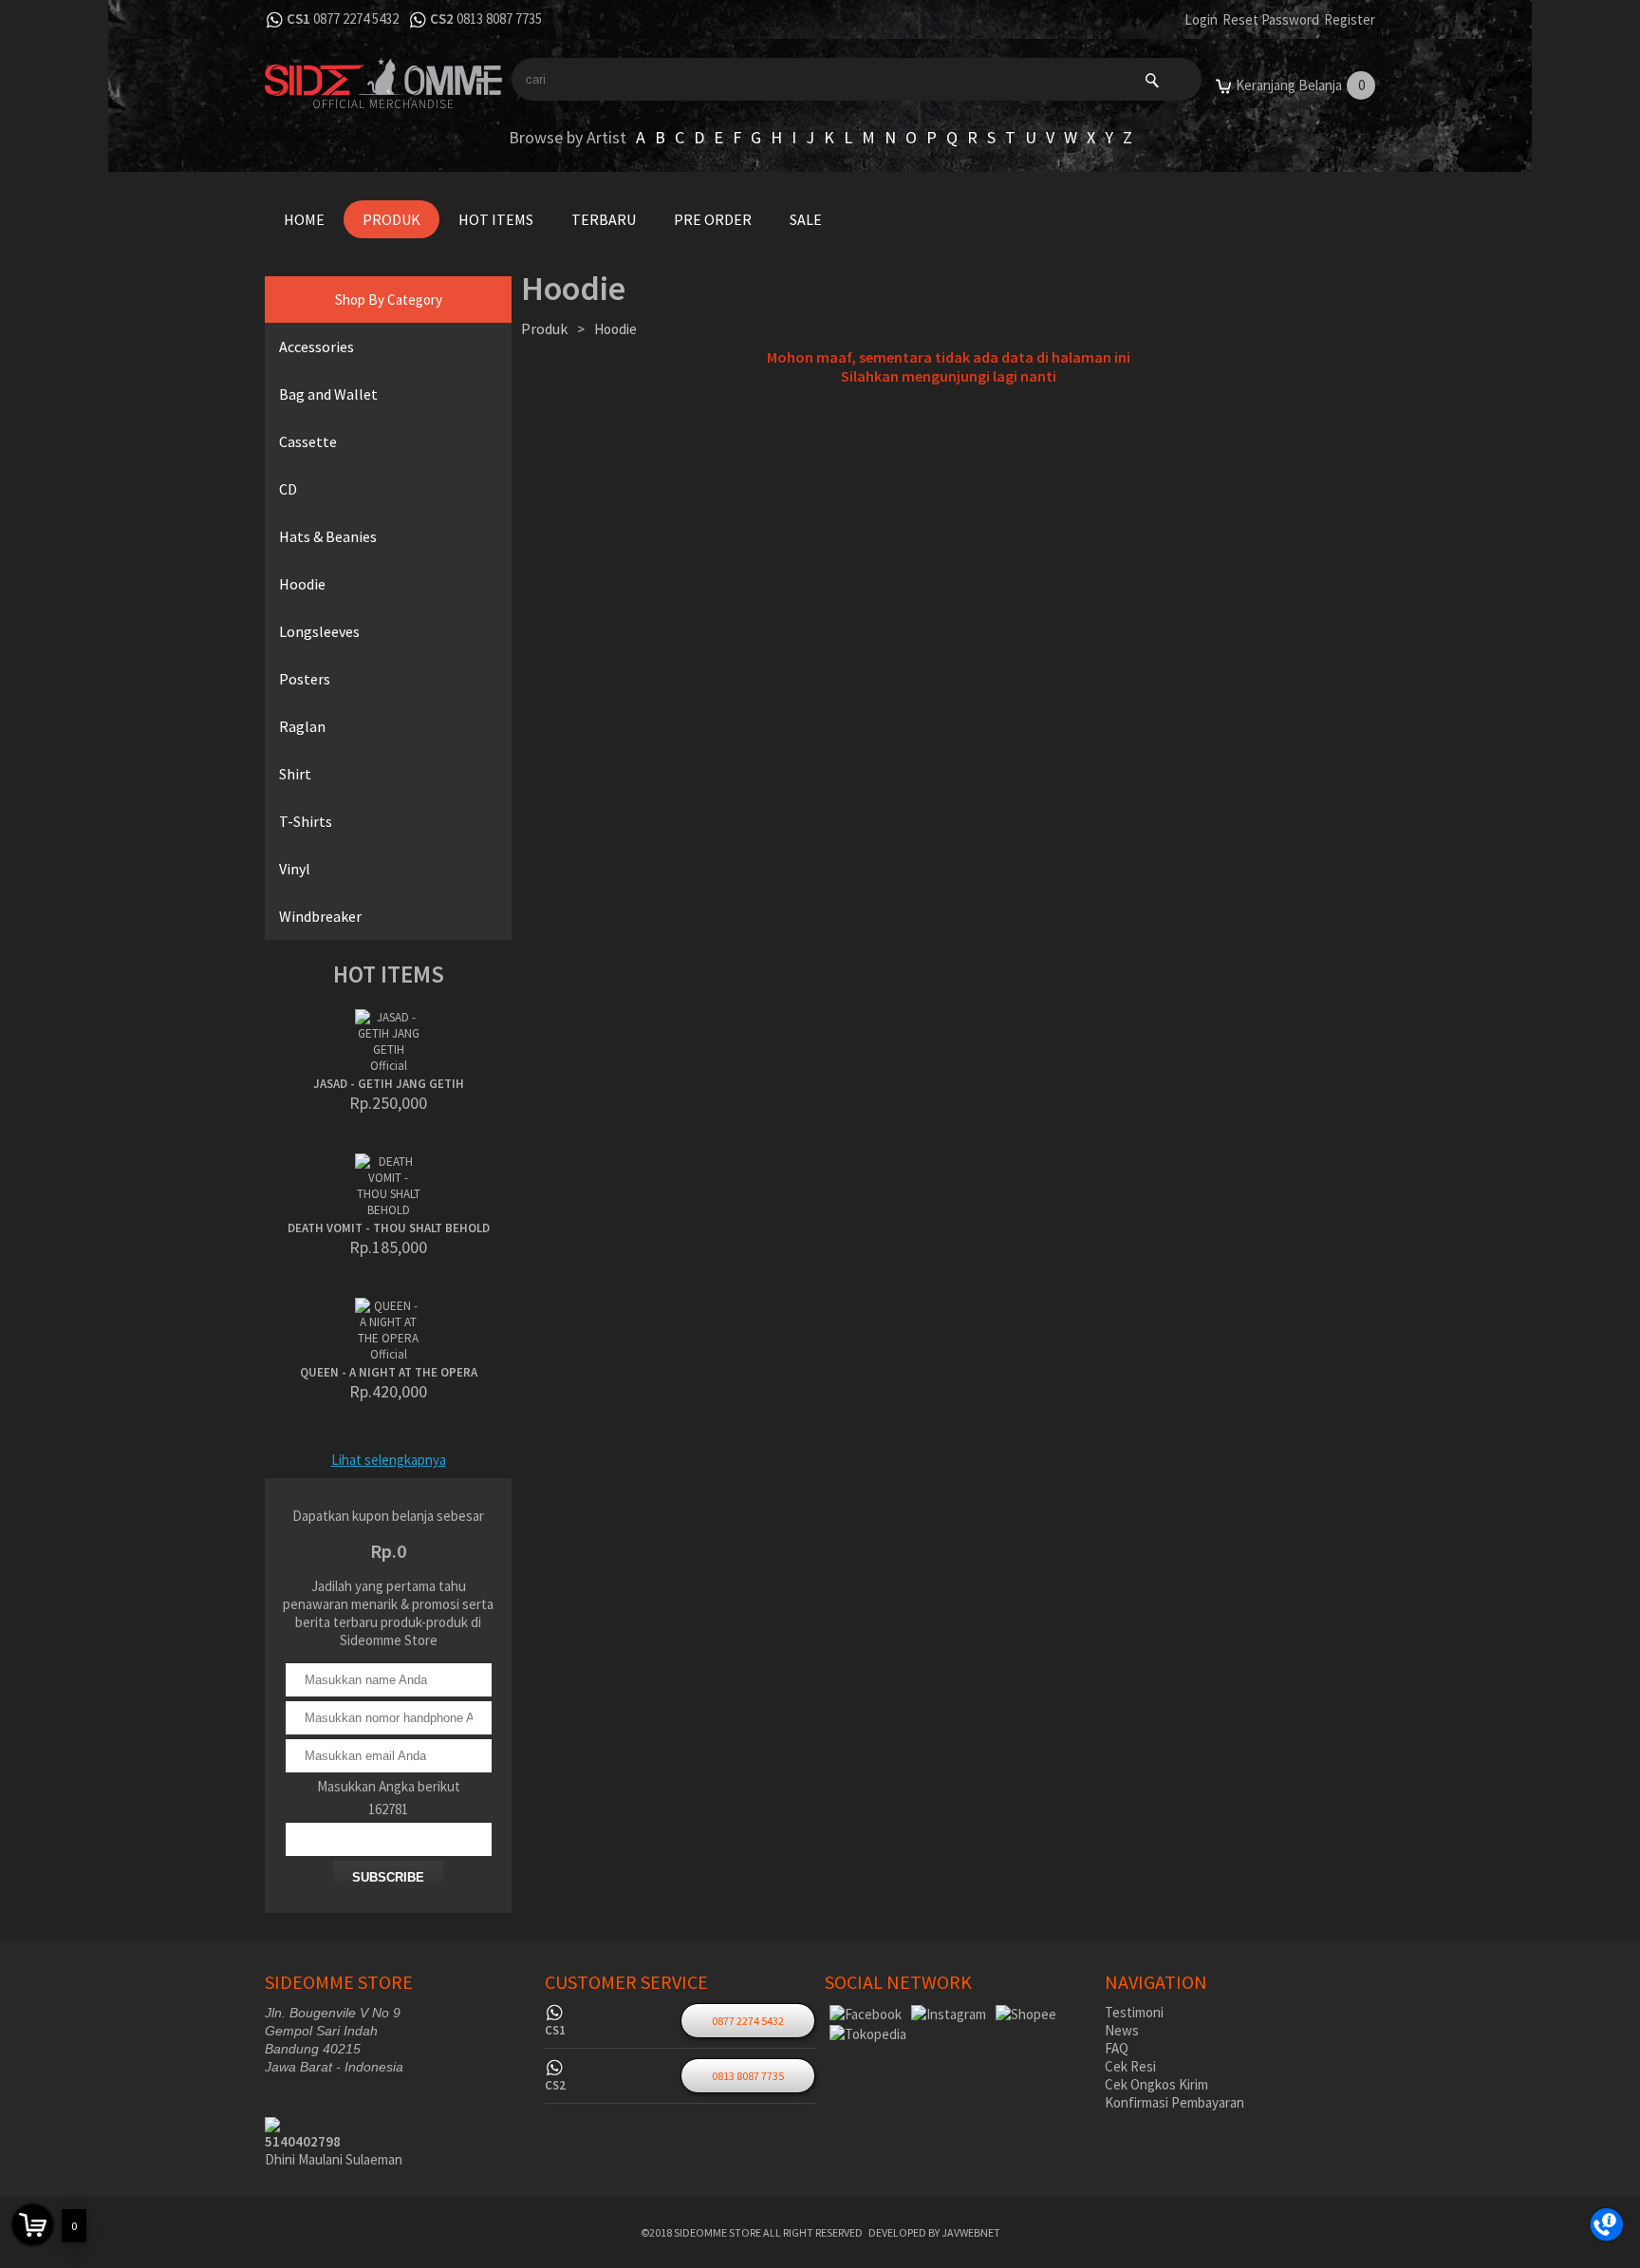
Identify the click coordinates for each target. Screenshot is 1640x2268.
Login (1201, 19)
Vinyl (295, 869)
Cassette (308, 441)
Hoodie (302, 584)
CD (288, 489)
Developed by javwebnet (934, 2232)
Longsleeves (319, 631)
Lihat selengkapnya (389, 1460)
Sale (806, 219)
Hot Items (496, 219)
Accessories (317, 347)
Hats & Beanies (328, 536)
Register (1350, 19)
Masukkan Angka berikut (389, 1786)
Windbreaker (320, 916)
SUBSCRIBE (388, 1877)
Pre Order (713, 219)
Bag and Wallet (328, 394)
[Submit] (1152, 79)
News (1122, 2030)
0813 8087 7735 (499, 19)
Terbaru (604, 219)
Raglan (302, 726)
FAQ (1117, 2048)
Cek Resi (1130, 2066)
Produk (391, 219)
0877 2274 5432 (356, 19)
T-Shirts (306, 821)
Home (304, 219)
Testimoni (1134, 2012)
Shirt (295, 774)
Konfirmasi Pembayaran (1174, 2102)
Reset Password (1271, 19)
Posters (305, 679)
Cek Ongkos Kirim (1156, 2084)
